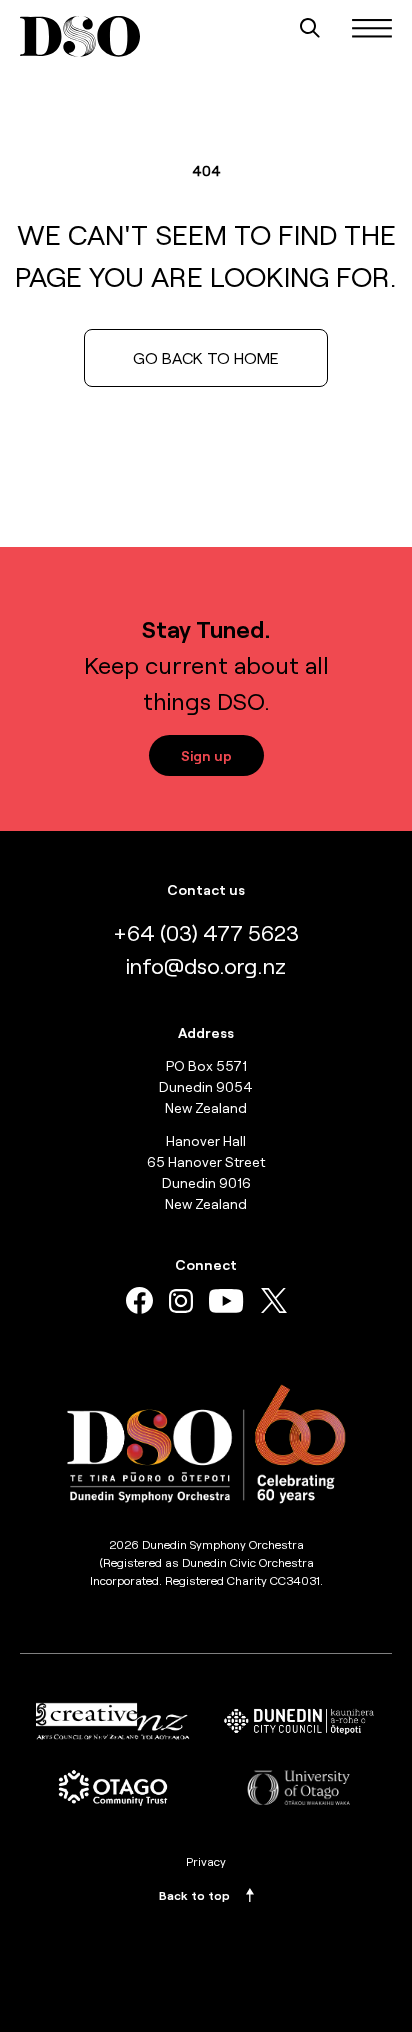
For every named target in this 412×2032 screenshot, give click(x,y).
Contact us (206, 889)
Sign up (206, 755)
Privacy (206, 1861)
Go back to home (206, 357)
